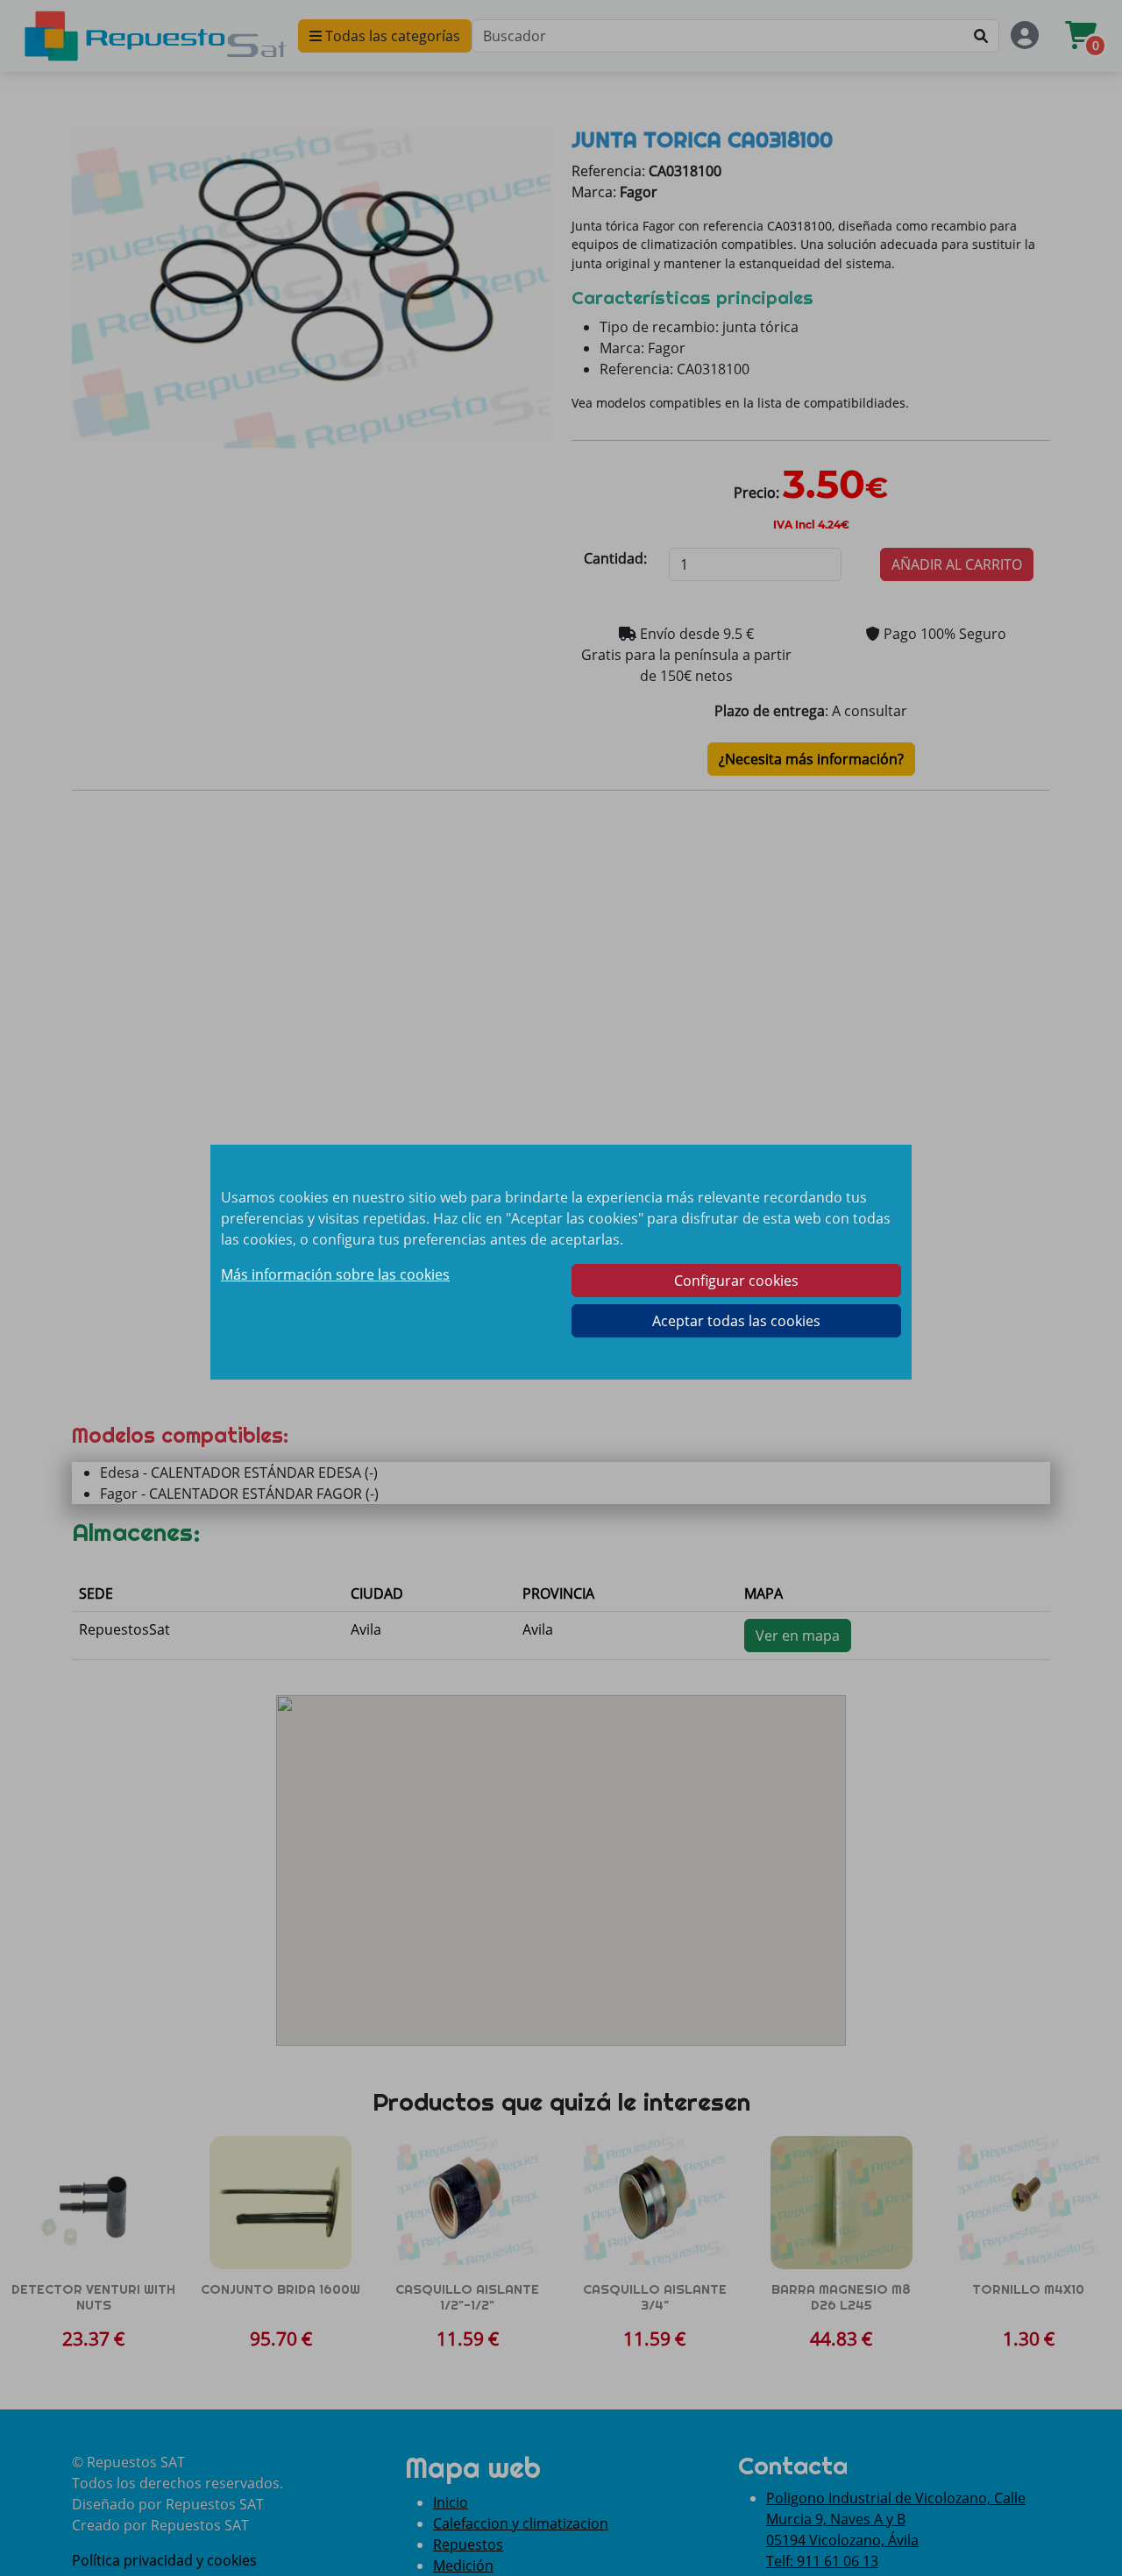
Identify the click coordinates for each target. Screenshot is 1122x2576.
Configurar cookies (736, 1281)
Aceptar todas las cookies (736, 1321)
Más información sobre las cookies (335, 1274)
